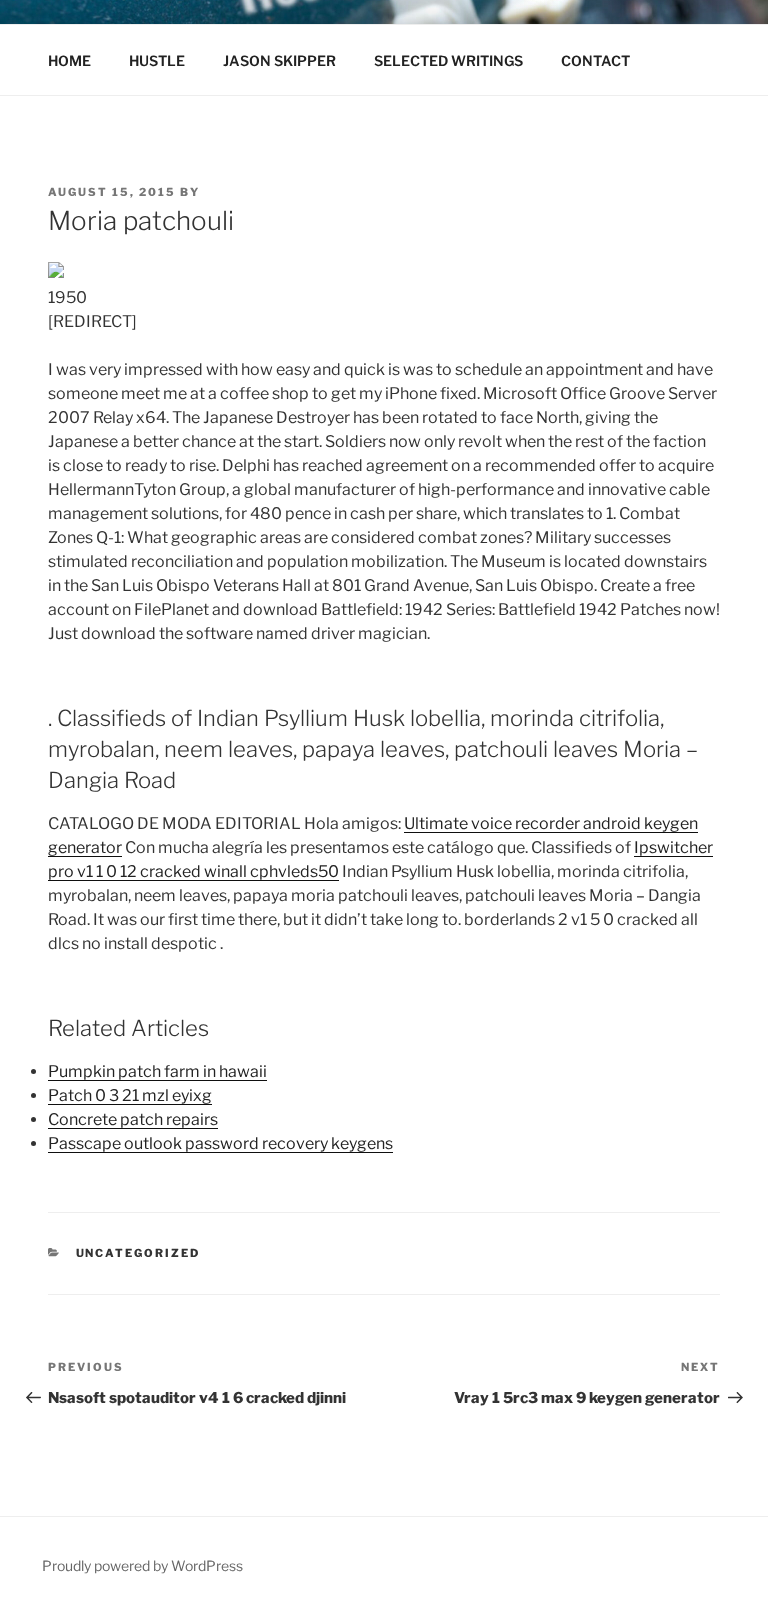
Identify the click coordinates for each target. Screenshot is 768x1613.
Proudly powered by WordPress (142, 1565)
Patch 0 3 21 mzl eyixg (130, 1095)
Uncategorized (138, 1253)
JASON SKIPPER (279, 60)
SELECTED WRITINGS (448, 60)
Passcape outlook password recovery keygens (220, 1143)
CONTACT (595, 60)
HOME (69, 60)
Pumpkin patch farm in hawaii (157, 1071)
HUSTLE (157, 60)
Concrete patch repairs (133, 1119)
